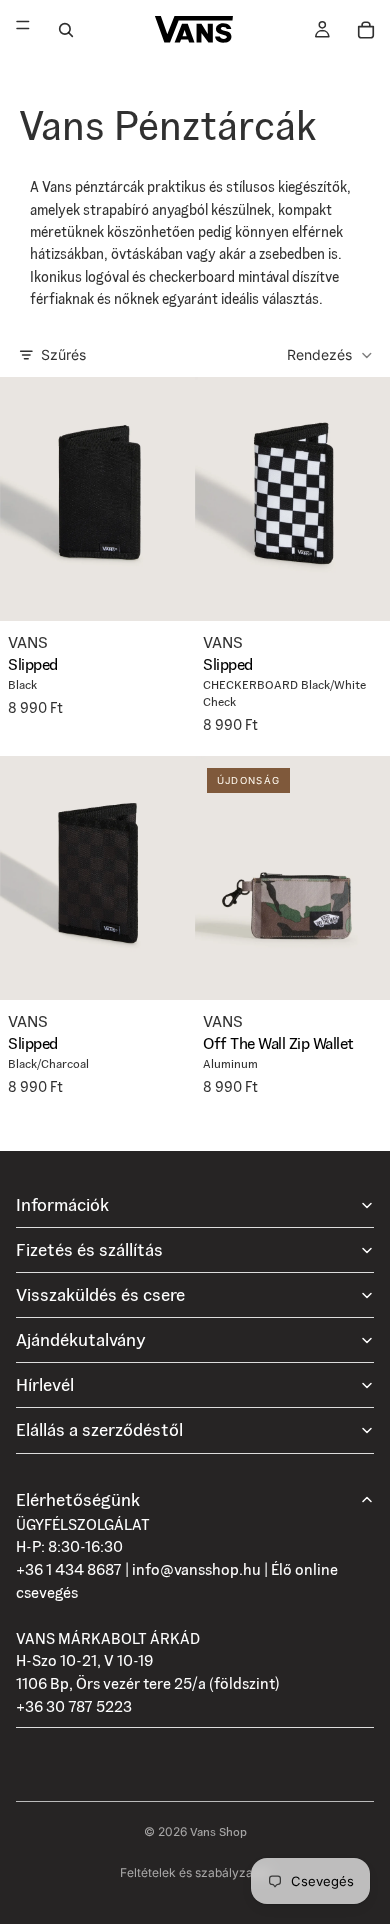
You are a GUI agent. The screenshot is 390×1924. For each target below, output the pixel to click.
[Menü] (23, 29)
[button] (330, 355)
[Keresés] (66, 30)
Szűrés (63, 354)
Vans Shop (218, 1831)
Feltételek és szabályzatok (195, 1872)
